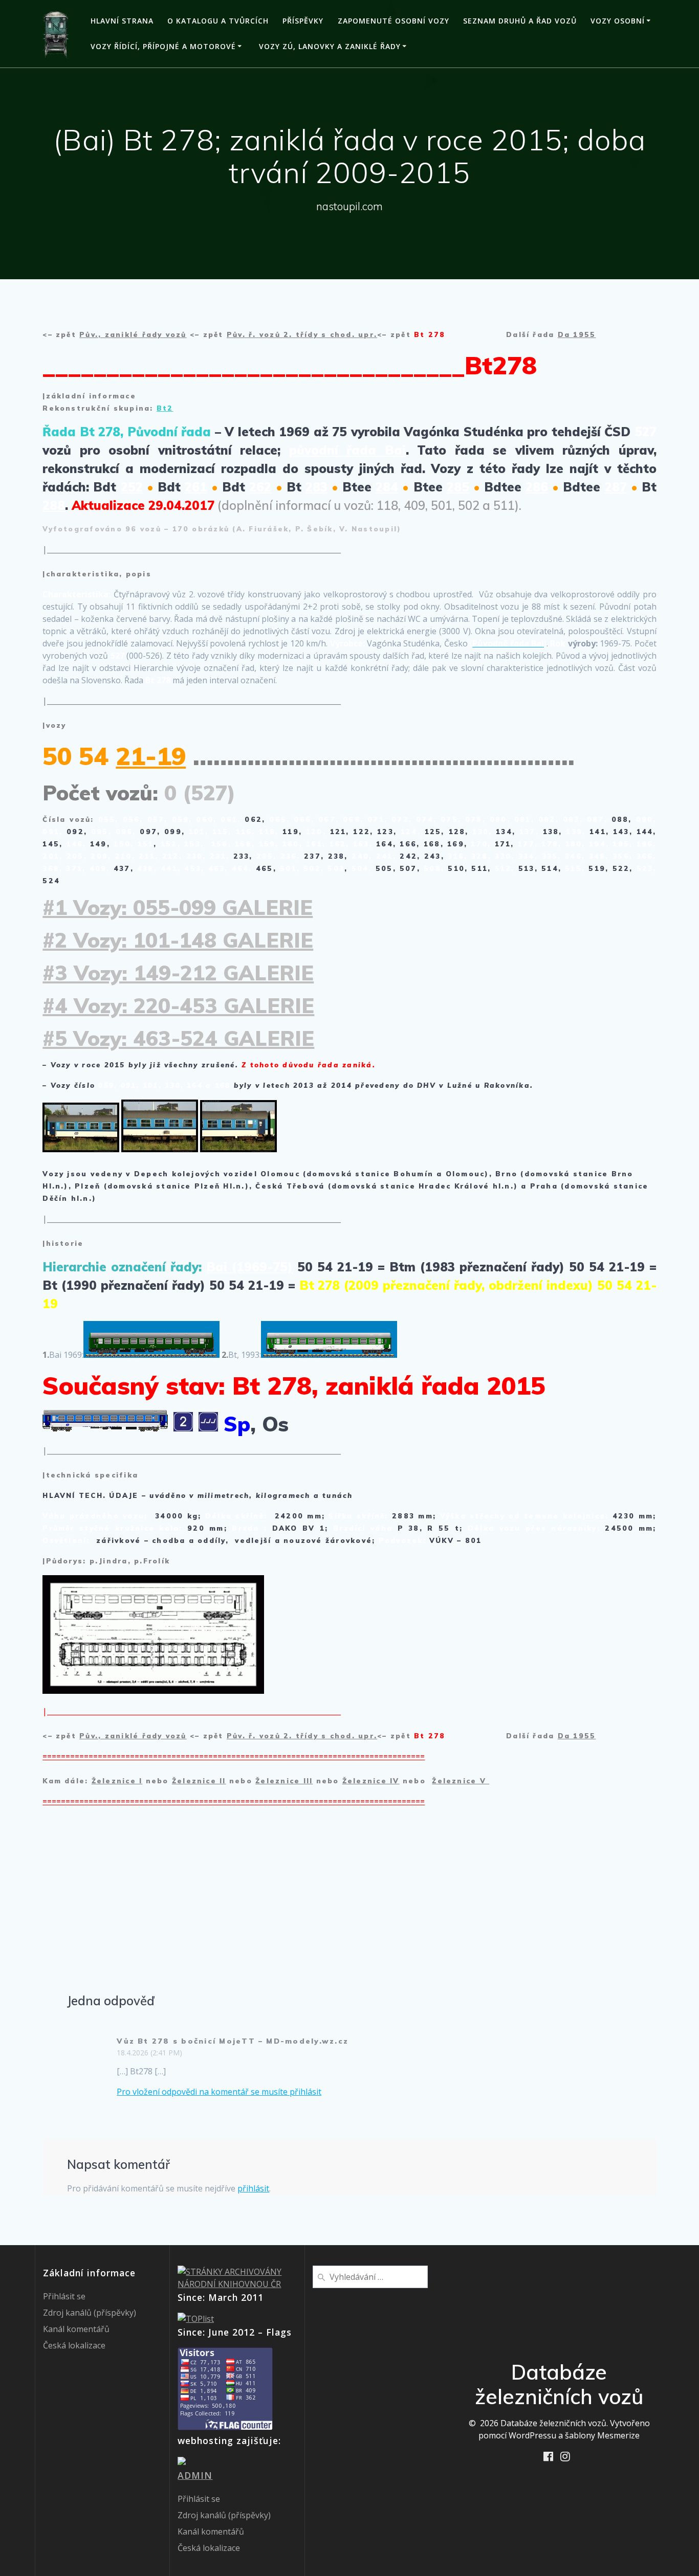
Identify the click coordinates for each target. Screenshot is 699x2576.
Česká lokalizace (74, 2345)
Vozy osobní (618, 21)
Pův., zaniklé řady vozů (133, 334)
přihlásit (253, 2188)
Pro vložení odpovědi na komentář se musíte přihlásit (219, 2092)
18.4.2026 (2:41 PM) (149, 2053)
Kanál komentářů (76, 2329)
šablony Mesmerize (602, 2435)
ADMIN (195, 2475)
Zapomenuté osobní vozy (394, 21)
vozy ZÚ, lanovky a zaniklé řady (330, 46)
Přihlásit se (64, 2296)
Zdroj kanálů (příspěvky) (90, 2313)
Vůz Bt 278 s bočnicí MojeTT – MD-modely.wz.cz (233, 2041)
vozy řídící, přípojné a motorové (163, 46)
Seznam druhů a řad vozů (520, 21)
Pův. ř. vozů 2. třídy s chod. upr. (302, 334)
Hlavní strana (122, 21)
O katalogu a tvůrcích (218, 21)
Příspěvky (303, 21)
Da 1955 (577, 334)
